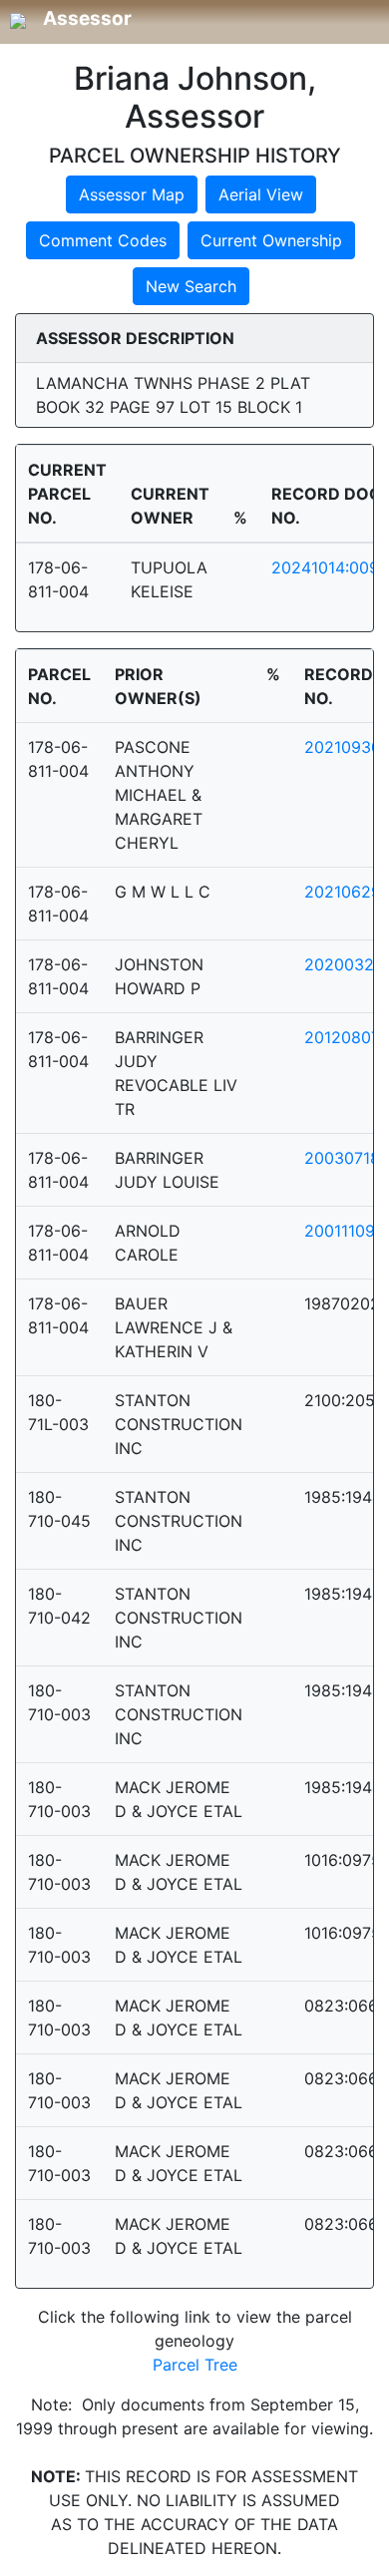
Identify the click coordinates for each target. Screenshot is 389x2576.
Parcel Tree (195, 2365)
